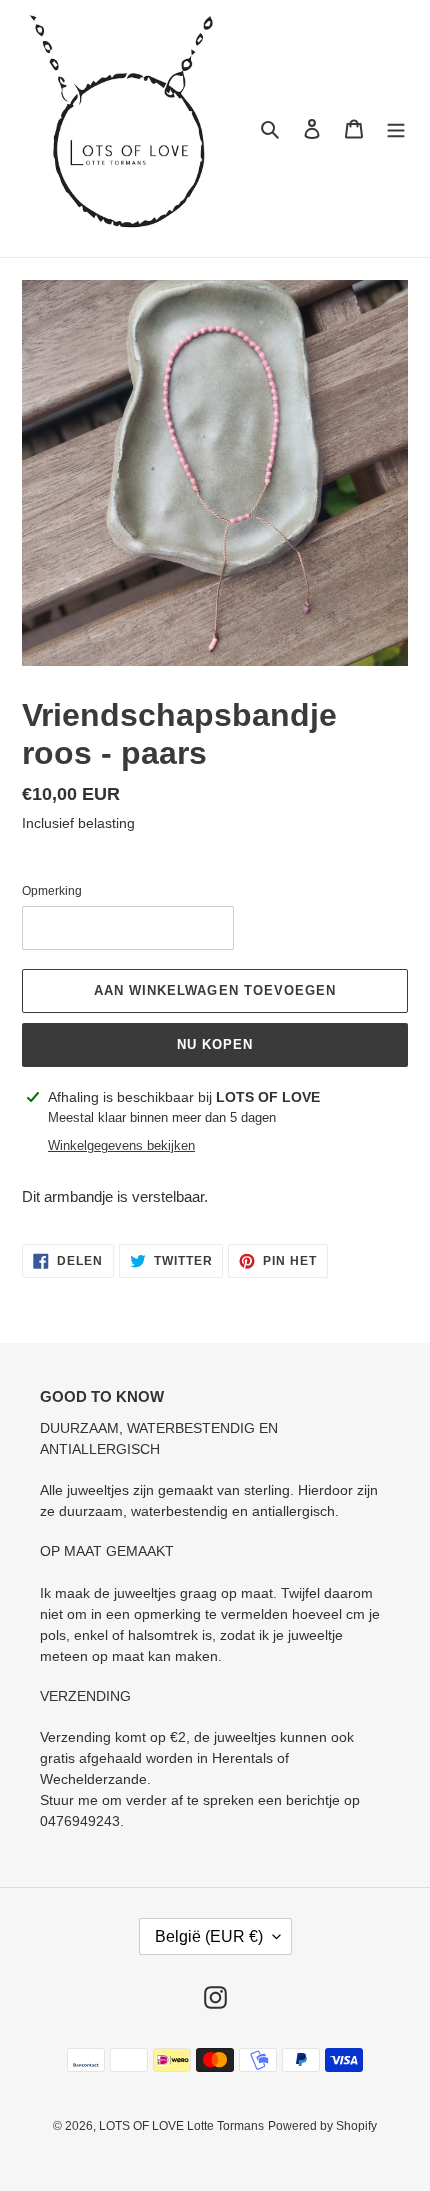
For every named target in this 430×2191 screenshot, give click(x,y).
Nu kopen (215, 1044)
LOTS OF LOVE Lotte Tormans (181, 2126)
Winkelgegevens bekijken (121, 1145)
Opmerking (52, 891)
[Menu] (396, 128)
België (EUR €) (209, 1936)
